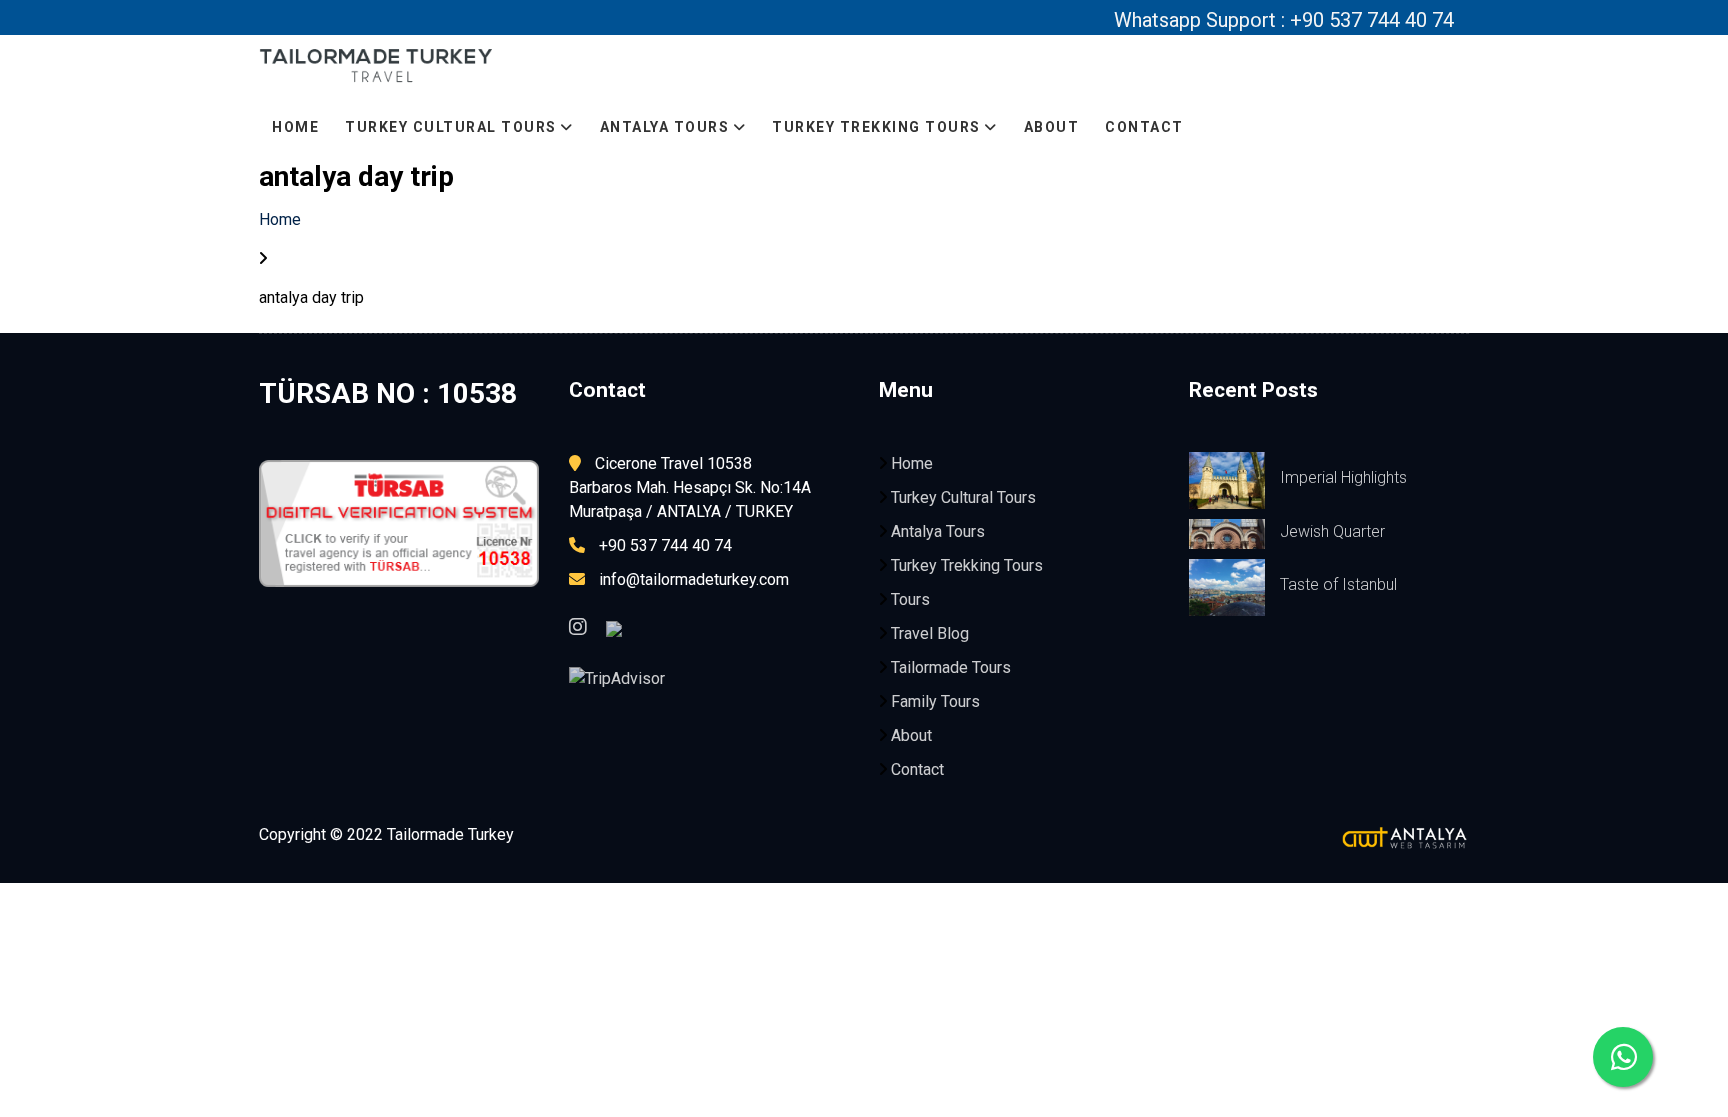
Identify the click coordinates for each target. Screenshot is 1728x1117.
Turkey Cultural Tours (453, 127)
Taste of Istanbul (1338, 584)
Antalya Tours (667, 127)
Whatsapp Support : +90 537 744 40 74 (1284, 20)
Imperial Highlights (1343, 477)
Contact (1144, 127)
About (1052, 127)
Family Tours (935, 701)
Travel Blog (930, 633)
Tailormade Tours (951, 667)
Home (295, 127)
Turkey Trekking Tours (878, 127)
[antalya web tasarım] (1174, 838)
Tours (910, 599)
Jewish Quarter (1332, 531)
